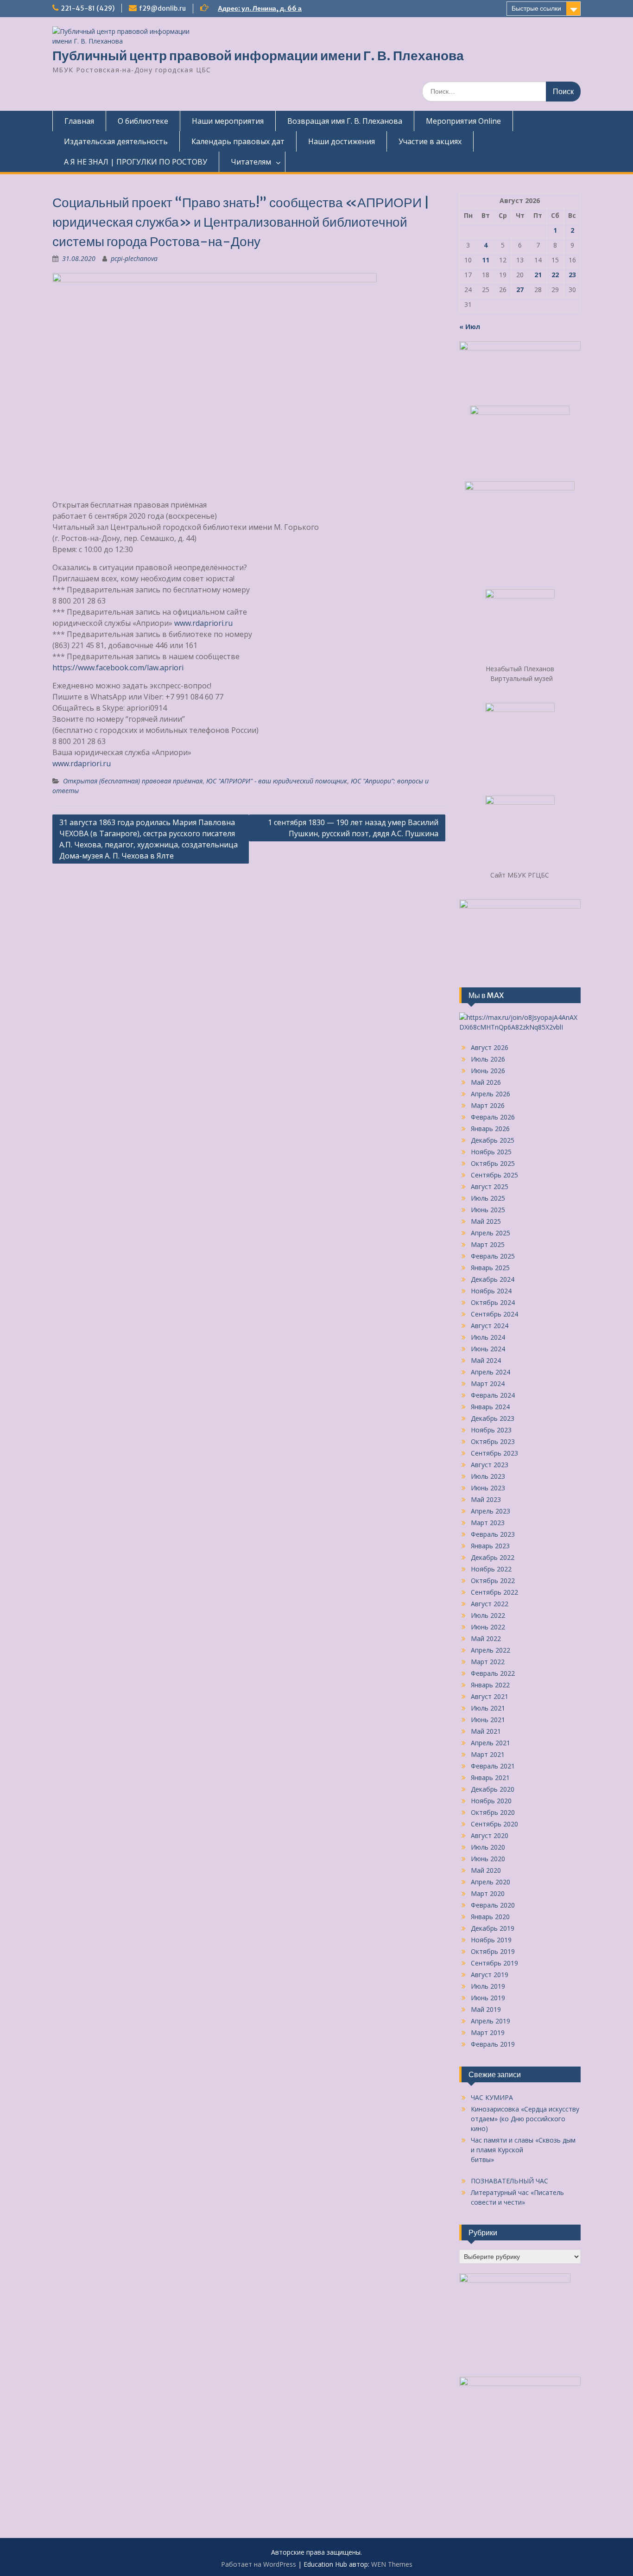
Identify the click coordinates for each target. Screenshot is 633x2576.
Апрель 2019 (491, 2021)
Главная (79, 121)
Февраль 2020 (493, 1905)
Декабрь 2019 (493, 1928)
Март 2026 (488, 1105)
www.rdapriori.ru (203, 623)
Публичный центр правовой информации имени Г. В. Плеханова (258, 56)
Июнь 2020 (488, 1859)
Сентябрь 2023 (494, 1453)
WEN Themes (392, 2564)
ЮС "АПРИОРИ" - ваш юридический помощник (277, 781)
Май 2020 (486, 1870)
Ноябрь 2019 (491, 1940)
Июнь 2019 (488, 1998)
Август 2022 (490, 1604)
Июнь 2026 (488, 1071)
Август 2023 (490, 1465)
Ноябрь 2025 (491, 1152)
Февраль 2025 (493, 1256)
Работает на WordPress (259, 2564)
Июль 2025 (488, 1198)
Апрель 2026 (491, 1094)
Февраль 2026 (493, 1117)
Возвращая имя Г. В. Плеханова (345, 121)
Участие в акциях (430, 141)
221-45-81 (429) (88, 8)
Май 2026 (486, 1082)
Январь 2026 (490, 1129)
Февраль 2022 (493, 1673)
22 (555, 275)
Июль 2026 (488, 1059)
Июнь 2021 (488, 1720)
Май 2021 (486, 1731)
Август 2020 (490, 1835)
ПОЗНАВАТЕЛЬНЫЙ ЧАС (510, 2181)
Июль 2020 (488, 1847)
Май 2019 (486, 2009)
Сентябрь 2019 (494, 1963)
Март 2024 (488, 1383)
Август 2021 (490, 1696)
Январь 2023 (490, 1546)
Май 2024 (486, 1360)
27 (520, 289)
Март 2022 (488, 1662)
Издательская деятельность (116, 141)
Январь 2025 (490, 1268)
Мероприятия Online (463, 121)
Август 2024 (490, 1326)
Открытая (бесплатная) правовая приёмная (133, 781)
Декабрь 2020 (493, 1789)
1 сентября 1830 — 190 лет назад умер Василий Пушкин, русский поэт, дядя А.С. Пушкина (353, 828)
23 (572, 275)
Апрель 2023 (491, 1511)
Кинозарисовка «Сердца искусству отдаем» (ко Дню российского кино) (525, 2119)
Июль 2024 (488, 1337)
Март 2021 (488, 1754)
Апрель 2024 (491, 1372)
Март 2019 (488, 2032)
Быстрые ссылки (536, 8)
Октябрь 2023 (493, 1441)
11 (486, 260)
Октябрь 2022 (493, 1581)
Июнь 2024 (488, 1349)
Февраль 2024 (493, 1395)
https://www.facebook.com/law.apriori (118, 668)
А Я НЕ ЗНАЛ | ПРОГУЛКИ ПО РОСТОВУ (136, 162)
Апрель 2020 (491, 1882)
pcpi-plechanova (134, 258)
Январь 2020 (490, 1917)
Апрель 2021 (491, 1743)
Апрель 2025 (491, 1233)
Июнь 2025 (488, 1210)
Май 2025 (486, 1221)
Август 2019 (490, 1975)
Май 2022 (486, 1638)
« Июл (470, 327)
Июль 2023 (488, 1476)
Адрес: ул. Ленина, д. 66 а (260, 8)
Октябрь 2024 (493, 1302)
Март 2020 (488, 1893)
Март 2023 (488, 1523)
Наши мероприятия (228, 121)
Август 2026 (490, 1047)
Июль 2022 (488, 1615)
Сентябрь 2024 (494, 1314)
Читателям (251, 162)
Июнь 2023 (488, 1488)
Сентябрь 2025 (494, 1175)
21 (538, 275)
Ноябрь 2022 (491, 1569)
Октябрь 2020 (493, 1812)
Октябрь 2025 (493, 1163)
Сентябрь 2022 (494, 1592)
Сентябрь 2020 (494, 1824)
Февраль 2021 (493, 1766)
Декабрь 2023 (493, 1418)
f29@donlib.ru (162, 8)
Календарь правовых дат (238, 141)
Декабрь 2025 (493, 1140)
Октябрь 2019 (493, 1951)
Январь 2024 (490, 1407)
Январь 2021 (490, 1778)
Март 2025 (488, 1244)
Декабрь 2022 (493, 1557)
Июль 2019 (488, 1986)
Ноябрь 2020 (491, 1801)
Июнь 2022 (488, 1627)
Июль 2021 (488, 1708)
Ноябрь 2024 (491, 1291)
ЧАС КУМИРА (492, 2097)
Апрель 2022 (491, 1650)
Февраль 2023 (493, 1534)
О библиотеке (143, 121)
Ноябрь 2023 (491, 1430)
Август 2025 (490, 1186)
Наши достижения (342, 141)
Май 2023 (486, 1499)
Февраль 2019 (493, 2044)
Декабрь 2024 (493, 1279)
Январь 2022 (490, 1685)
